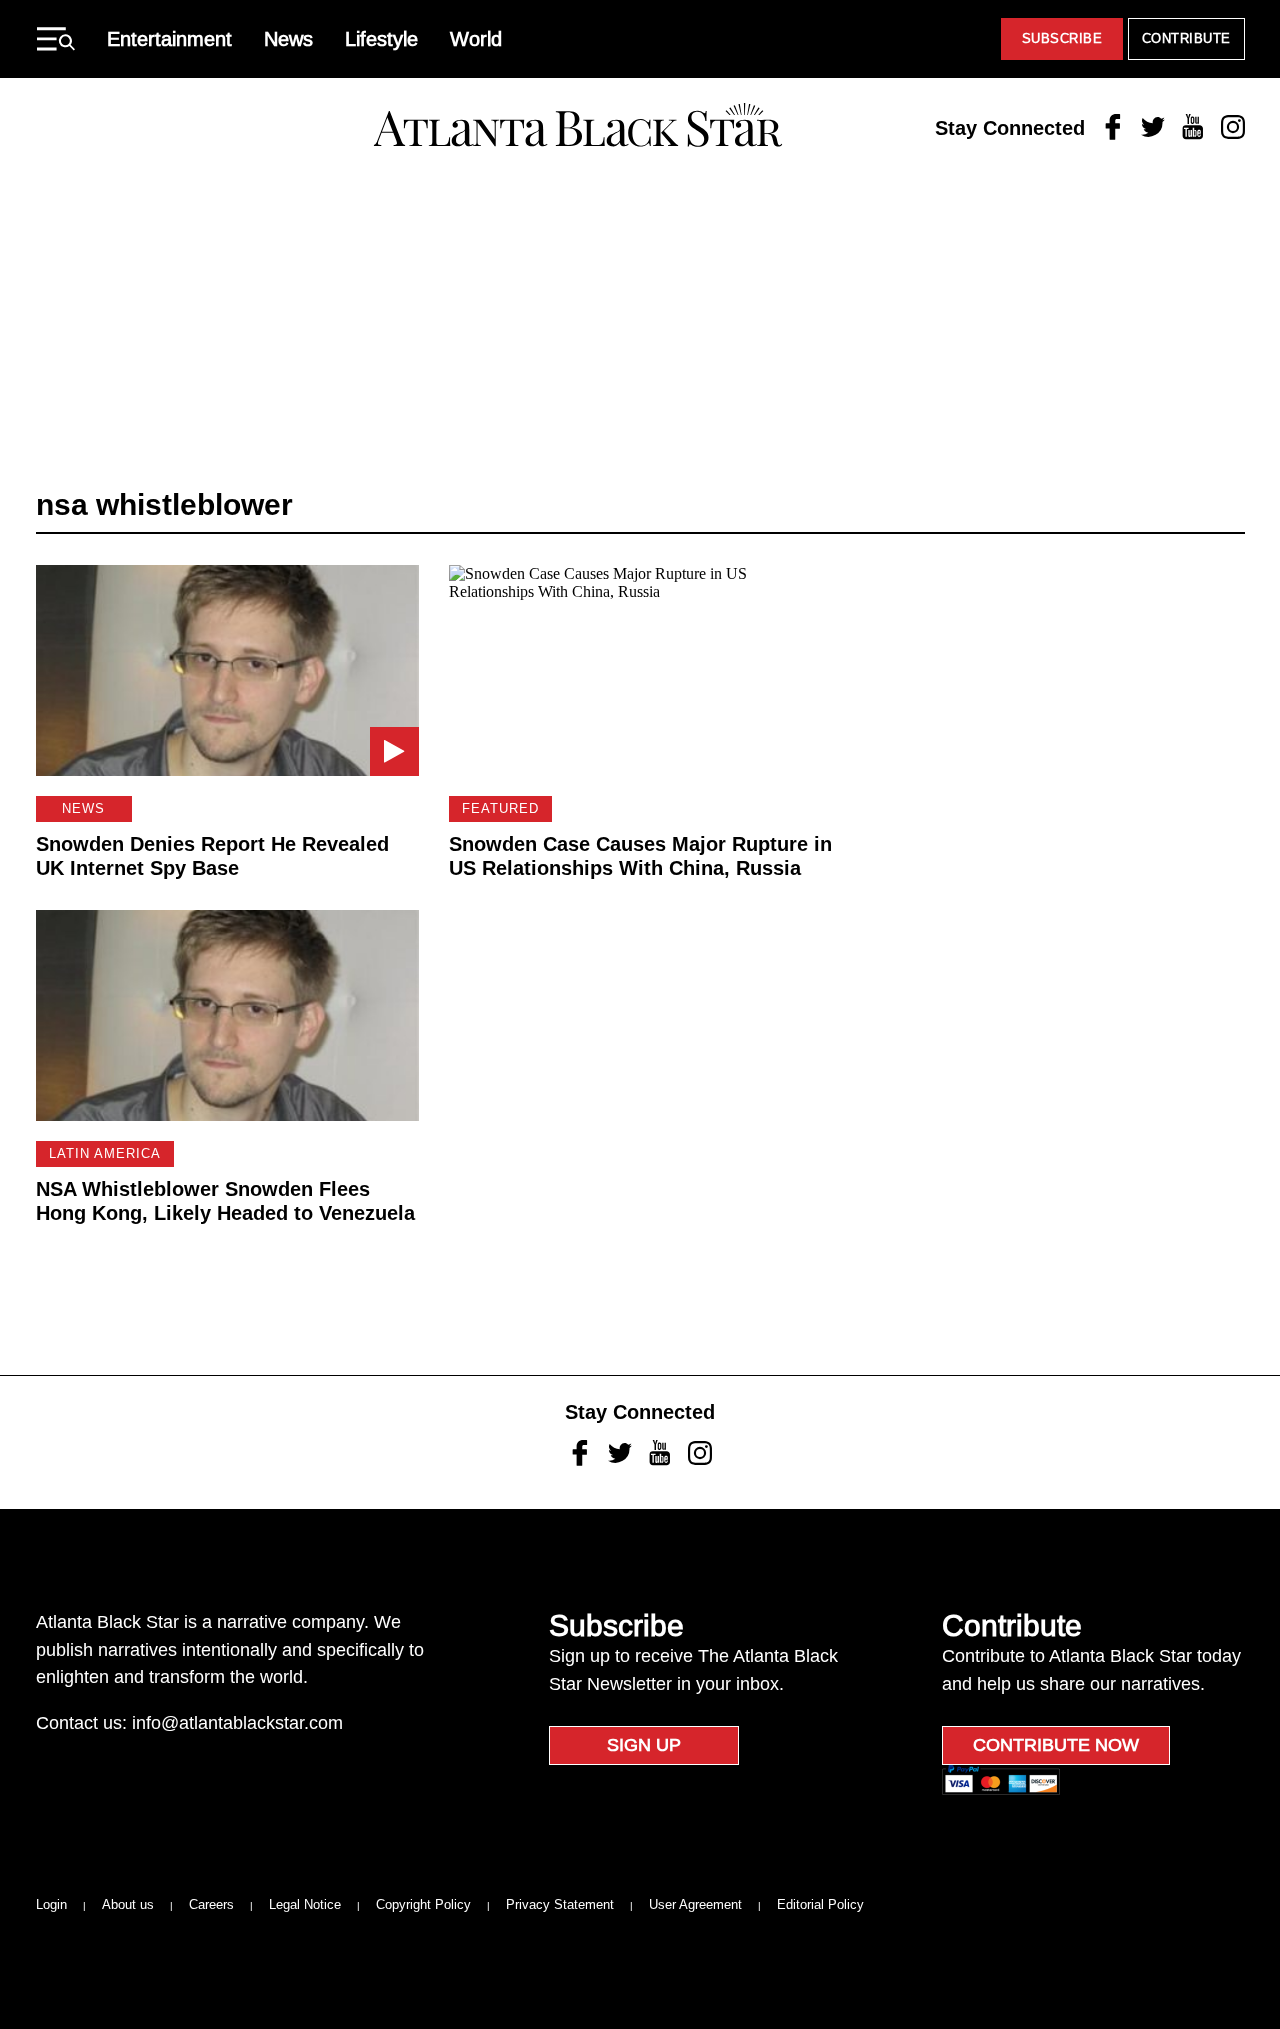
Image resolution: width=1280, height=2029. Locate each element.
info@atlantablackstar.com (237, 1723)
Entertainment (169, 39)
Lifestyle (381, 39)
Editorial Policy (820, 1904)
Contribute (1186, 38)
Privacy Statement (560, 1904)
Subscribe (1062, 38)
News (288, 39)
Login (51, 1904)
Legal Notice (305, 1904)
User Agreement (695, 1904)
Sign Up (644, 1745)
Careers (211, 1904)
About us (128, 1904)
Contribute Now (1056, 1745)
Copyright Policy (423, 1904)
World (476, 39)
